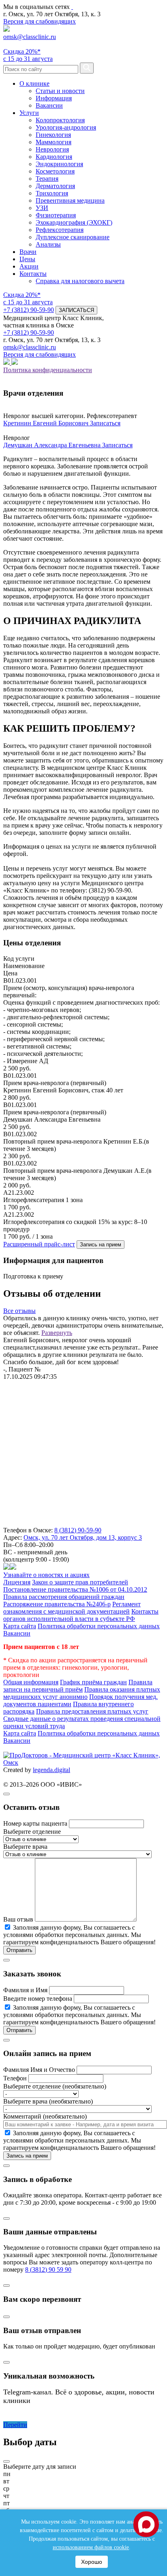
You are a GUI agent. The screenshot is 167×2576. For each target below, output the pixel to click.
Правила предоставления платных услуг (92, 1711)
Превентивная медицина (70, 200)
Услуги (29, 113)
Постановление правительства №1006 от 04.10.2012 (75, 1589)
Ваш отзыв (18, 1919)
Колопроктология (60, 120)
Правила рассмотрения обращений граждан (64, 1597)
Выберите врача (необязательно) (48, 2101)
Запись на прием (101, 1245)
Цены (27, 259)
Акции (29, 266)
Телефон (15, 2078)
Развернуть (57, 1333)
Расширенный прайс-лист (39, 1244)
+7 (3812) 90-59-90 (29, 310)
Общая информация (31, 1682)
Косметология (55, 171)
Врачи (28, 252)
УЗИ (42, 208)
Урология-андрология (66, 127)
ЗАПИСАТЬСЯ (76, 310)
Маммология (54, 142)
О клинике (34, 83)
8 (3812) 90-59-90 (78, 1530)
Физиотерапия (56, 215)
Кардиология (54, 157)
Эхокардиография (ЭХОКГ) (74, 222)
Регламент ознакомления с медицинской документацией (72, 1608)
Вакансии (49, 105)
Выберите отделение (32, 1832)
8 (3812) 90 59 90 (48, 2269)
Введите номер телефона (38, 1999)
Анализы (48, 244)
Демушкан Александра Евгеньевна (53, 445)
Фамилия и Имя (25, 1990)
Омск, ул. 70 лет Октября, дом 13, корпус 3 (83, 1537)
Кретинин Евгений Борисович (47, 423)
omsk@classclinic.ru (30, 37)
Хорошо (92, 2562)
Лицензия (17, 1582)
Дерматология (55, 186)
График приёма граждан (93, 1682)
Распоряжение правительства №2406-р (57, 1604)
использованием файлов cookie (91, 2547)
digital (62, 1770)
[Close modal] (6, 1794)
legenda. (44, 1770)
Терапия (47, 179)
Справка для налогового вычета (80, 281)
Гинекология (53, 135)
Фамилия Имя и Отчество (39, 2070)
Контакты (33, 274)
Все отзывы (19, 1311)
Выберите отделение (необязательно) (55, 2086)
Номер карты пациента (35, 1823)
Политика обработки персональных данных (99, 1626)
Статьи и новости (60, 91)
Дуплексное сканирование (73, 237)
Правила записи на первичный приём (78, 1686)
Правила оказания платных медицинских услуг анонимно (82, 1693)
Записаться (105, 423)
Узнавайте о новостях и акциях (46, 1575)
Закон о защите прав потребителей (80, 1582)
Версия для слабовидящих (40, 21)
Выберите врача (25, 1847)
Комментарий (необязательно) (45, 2116)
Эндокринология (59, 164)
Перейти (15, 2425)
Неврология (52, 149)
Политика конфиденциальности (48, 370)
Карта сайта (20, 1626)
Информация (54, 98)
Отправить (19, 1950)
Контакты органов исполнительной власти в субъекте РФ (81, 1615)
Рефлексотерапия (60, 230)
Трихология (52, 193)
